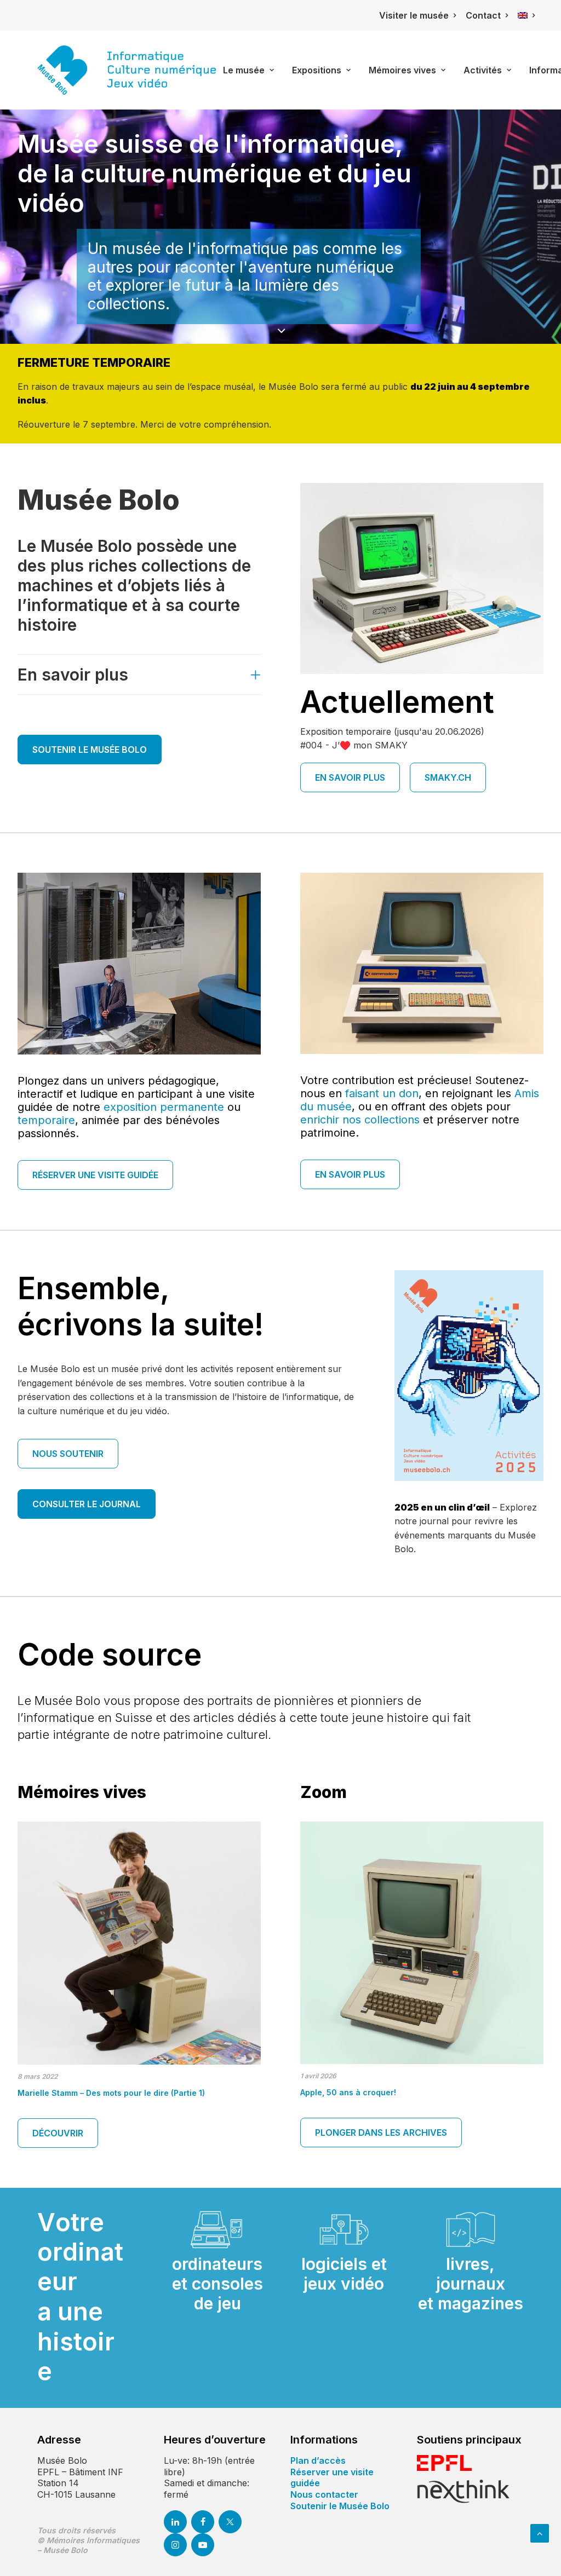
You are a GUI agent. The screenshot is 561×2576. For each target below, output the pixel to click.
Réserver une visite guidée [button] (95, 1175)
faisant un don (382, 1093)
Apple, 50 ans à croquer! (348, 2092)
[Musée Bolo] (127, 70)
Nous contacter (324, 2494)
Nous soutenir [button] (68, 1454)
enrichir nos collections (360, 1120)
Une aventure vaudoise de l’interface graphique (111, 2093)
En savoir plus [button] (350, 777)
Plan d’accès (318, 2460)
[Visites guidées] (422, 963)
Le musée (244, 70)
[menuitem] (417, 15)
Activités (483, 70)
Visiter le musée (414, 15)
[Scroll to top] (540, 2532)
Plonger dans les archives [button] (381, 2133)
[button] (139, 1943)
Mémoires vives (402, 70)
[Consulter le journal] (469, 1376)
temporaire (46, 1120)
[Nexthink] (463, 2491)
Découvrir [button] (58, 2133)
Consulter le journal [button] (87, 1504)
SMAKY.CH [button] (448, 777)
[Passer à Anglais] (526, 16)
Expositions (317, 70)
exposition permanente (164, 1107)
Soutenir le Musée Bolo (340, 2506)
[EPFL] (444, 2463)
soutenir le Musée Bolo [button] (90, 750)
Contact (483, 15)
